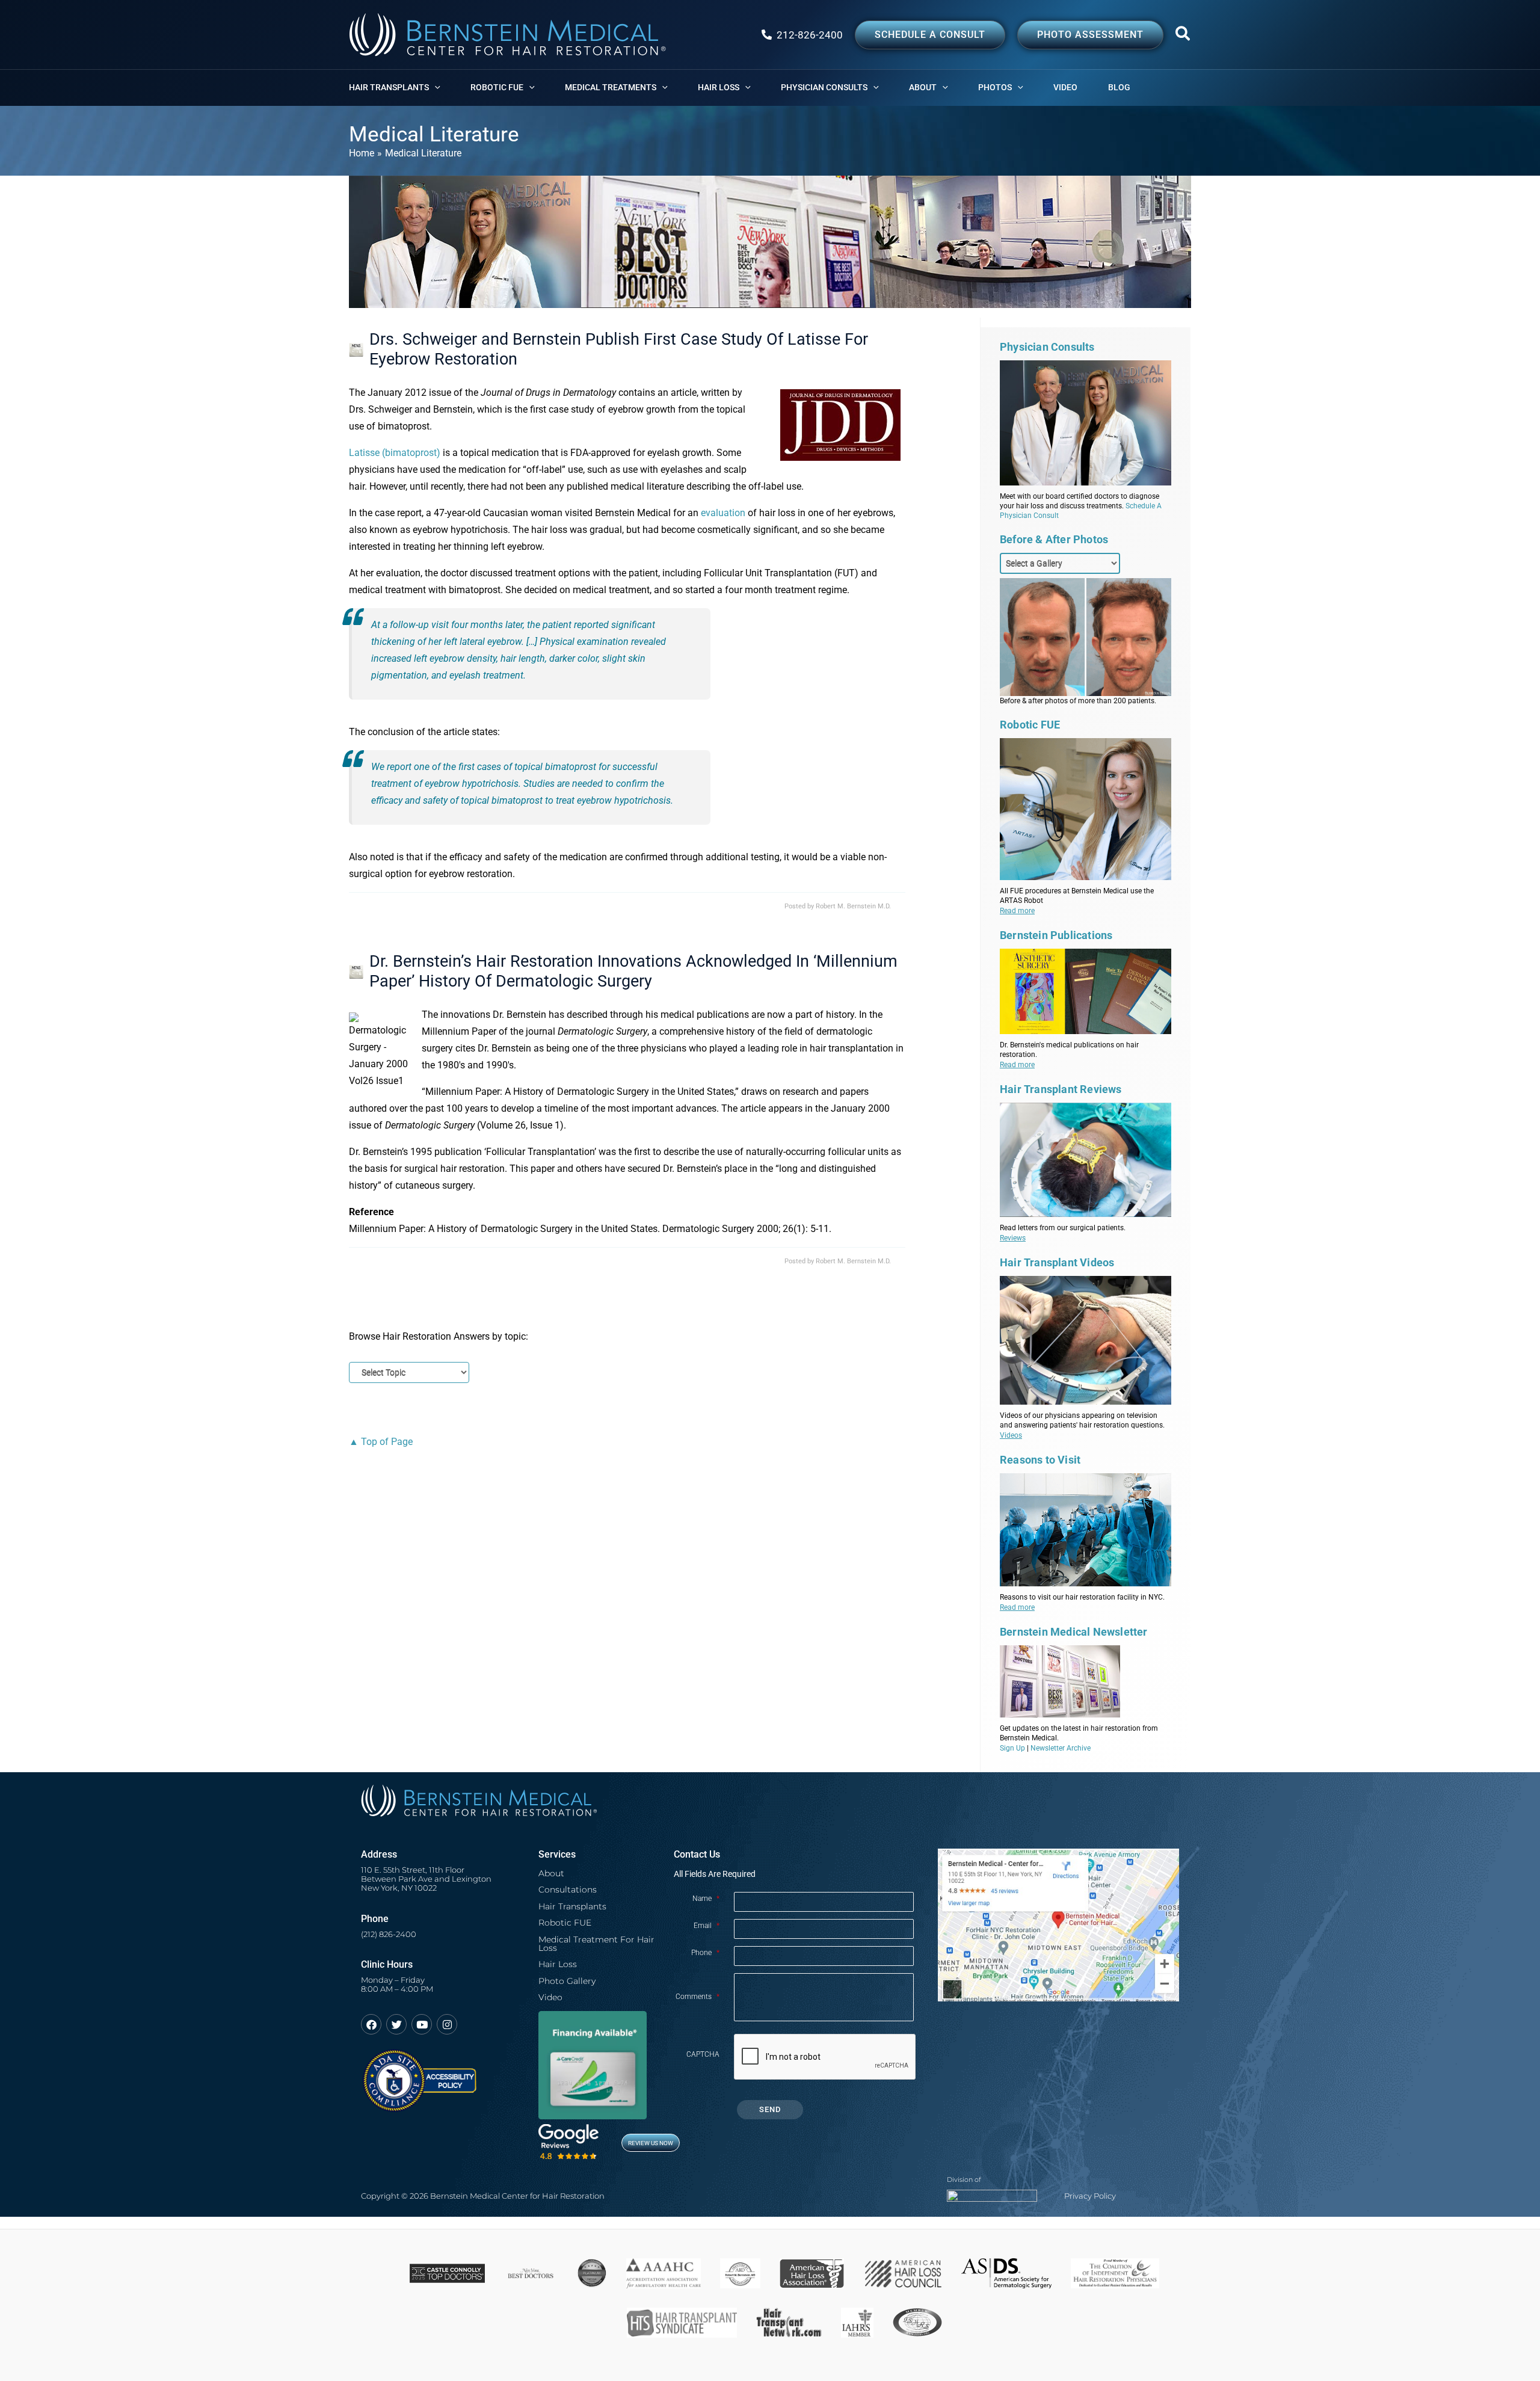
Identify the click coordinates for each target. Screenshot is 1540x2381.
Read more (1017, 911)
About (551, 1873)
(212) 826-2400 (389, 1934)
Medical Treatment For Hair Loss (596, 1944)
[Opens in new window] (419, 2075)
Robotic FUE (565, 1923)
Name (706, 1899)
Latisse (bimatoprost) (395, 453)
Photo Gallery (567, 1981)
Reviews (1013, 1238)
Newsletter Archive (1061, 1748)
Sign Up (1012, 1748)
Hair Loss (558, 1964)
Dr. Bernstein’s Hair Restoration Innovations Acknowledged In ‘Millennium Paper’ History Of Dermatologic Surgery (633, 971)
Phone (705, 1953)
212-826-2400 (810, 35)
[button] (1183, 36)
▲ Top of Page (381, 1442)
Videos (1011, 1435)
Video (550, 1997)
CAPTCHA (703, 2054)
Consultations (568, 1890)
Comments (698, 1997)
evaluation (723, 513)
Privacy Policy (1090, 2196)
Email (707, 1926)
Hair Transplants (572, 1906)
